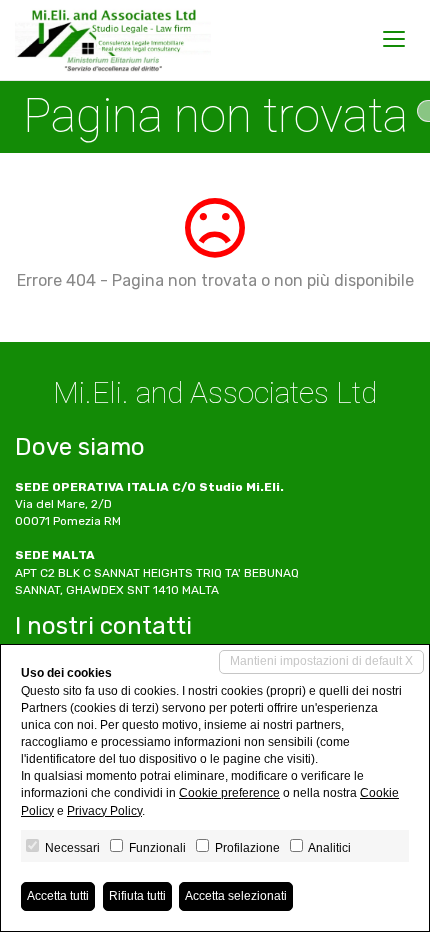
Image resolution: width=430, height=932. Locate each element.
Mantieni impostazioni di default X (321, 661)
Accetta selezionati (236, 896)
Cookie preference (229, 793)
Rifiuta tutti (137, 896)
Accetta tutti (58, 896)
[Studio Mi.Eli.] (113, 40)
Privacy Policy (104, 811)
